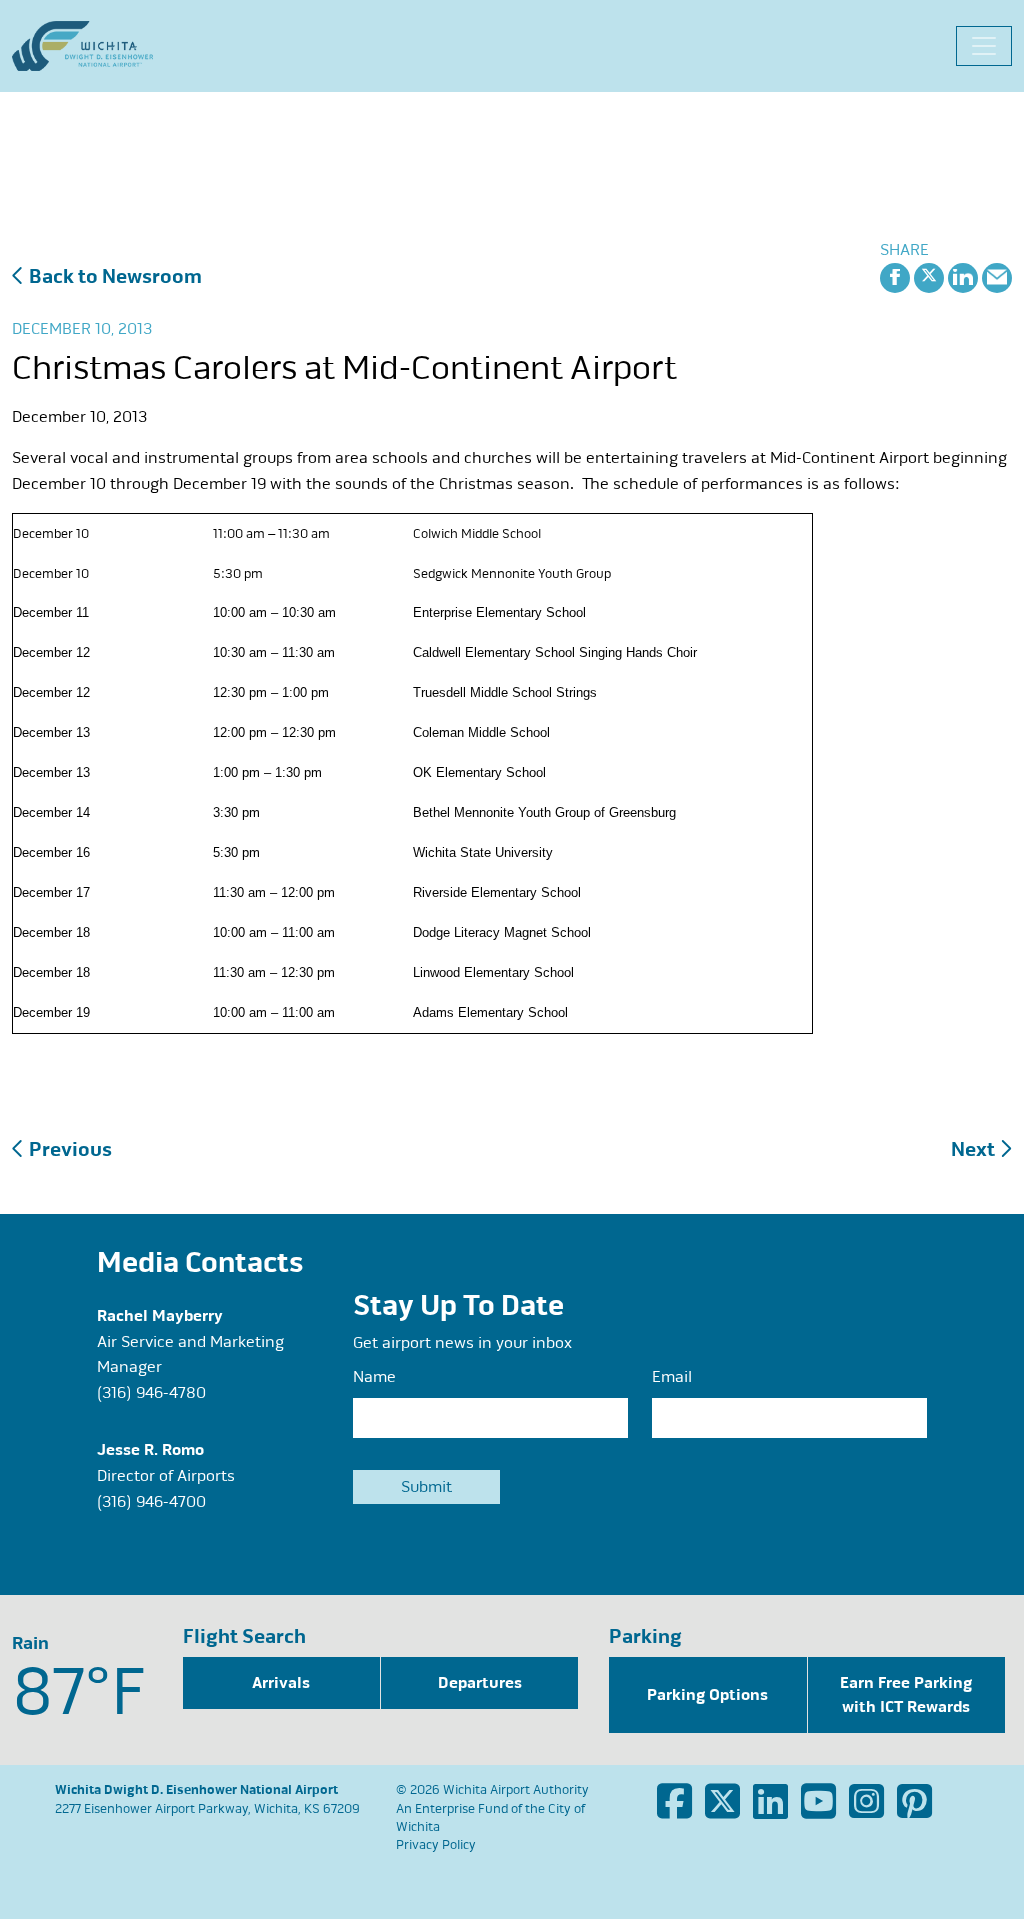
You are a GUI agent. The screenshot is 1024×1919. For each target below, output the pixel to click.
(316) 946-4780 (151, 1393)
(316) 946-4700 (151, 1502)
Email (672, 1377)
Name (374, 1377)
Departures (480, 1683)
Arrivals (281, 1683)
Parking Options (707, 1695)
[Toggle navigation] (984, 46)
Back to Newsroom (113, 276)
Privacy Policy (436, 1845)
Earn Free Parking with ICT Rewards (906, 1695)
